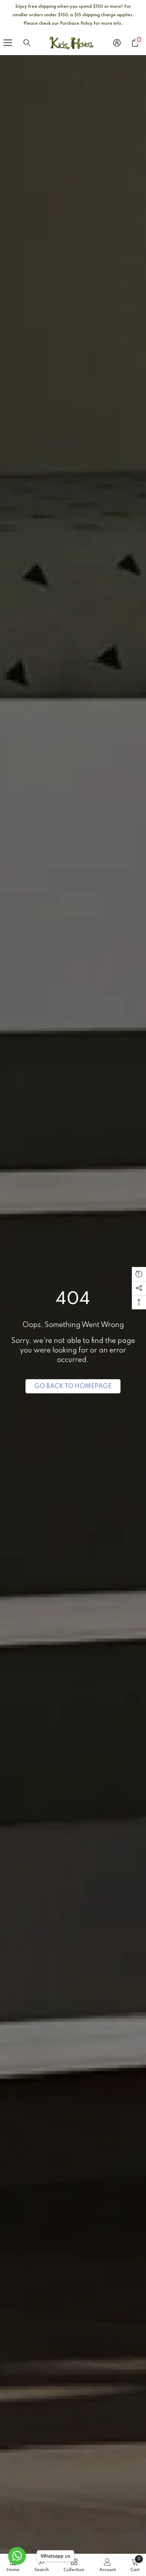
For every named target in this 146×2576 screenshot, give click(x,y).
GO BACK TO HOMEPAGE (73, 1386)
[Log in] (117, 43)
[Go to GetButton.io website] (17, 2569)
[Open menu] (8, 43)
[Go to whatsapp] (17, 2556)
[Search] (27, 43)
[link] (108, 2565)
